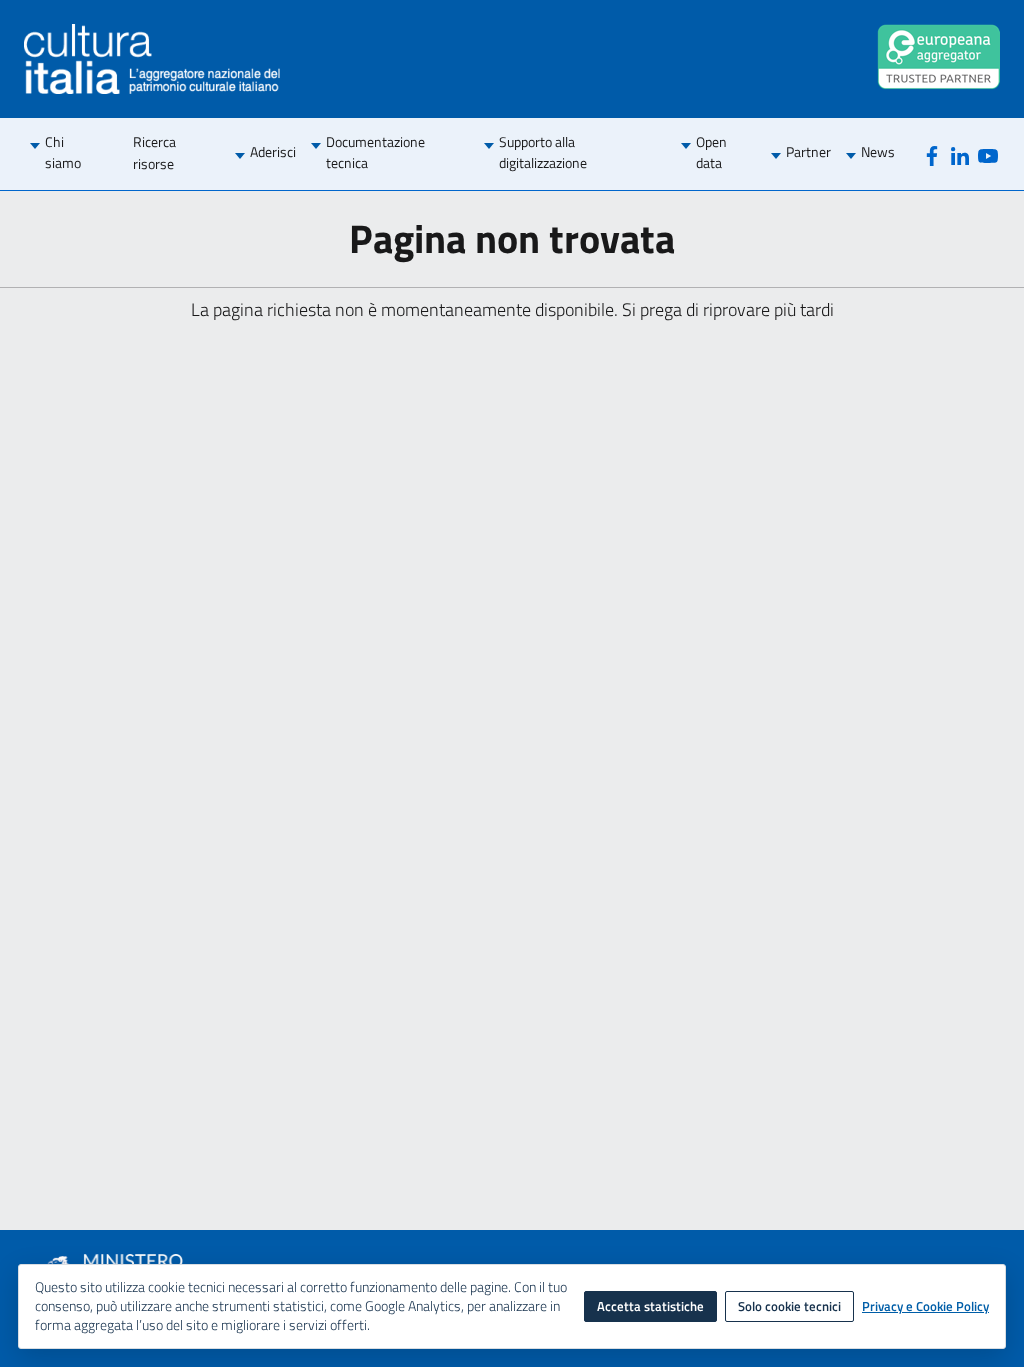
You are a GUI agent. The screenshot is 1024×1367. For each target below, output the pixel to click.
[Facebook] (932, 154)
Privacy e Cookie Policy (925, 1307)
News (878, 151)
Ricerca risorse (154, 152)
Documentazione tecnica (375, 152)
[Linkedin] (960, 154)
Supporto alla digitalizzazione (543, 152)
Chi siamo (63, 152)
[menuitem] (74, 154)
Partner (808, 151)
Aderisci (273, 151)
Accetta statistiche (650, 1306)
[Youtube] (988, 154)
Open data (711, 152)
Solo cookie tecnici (789, 1306)
